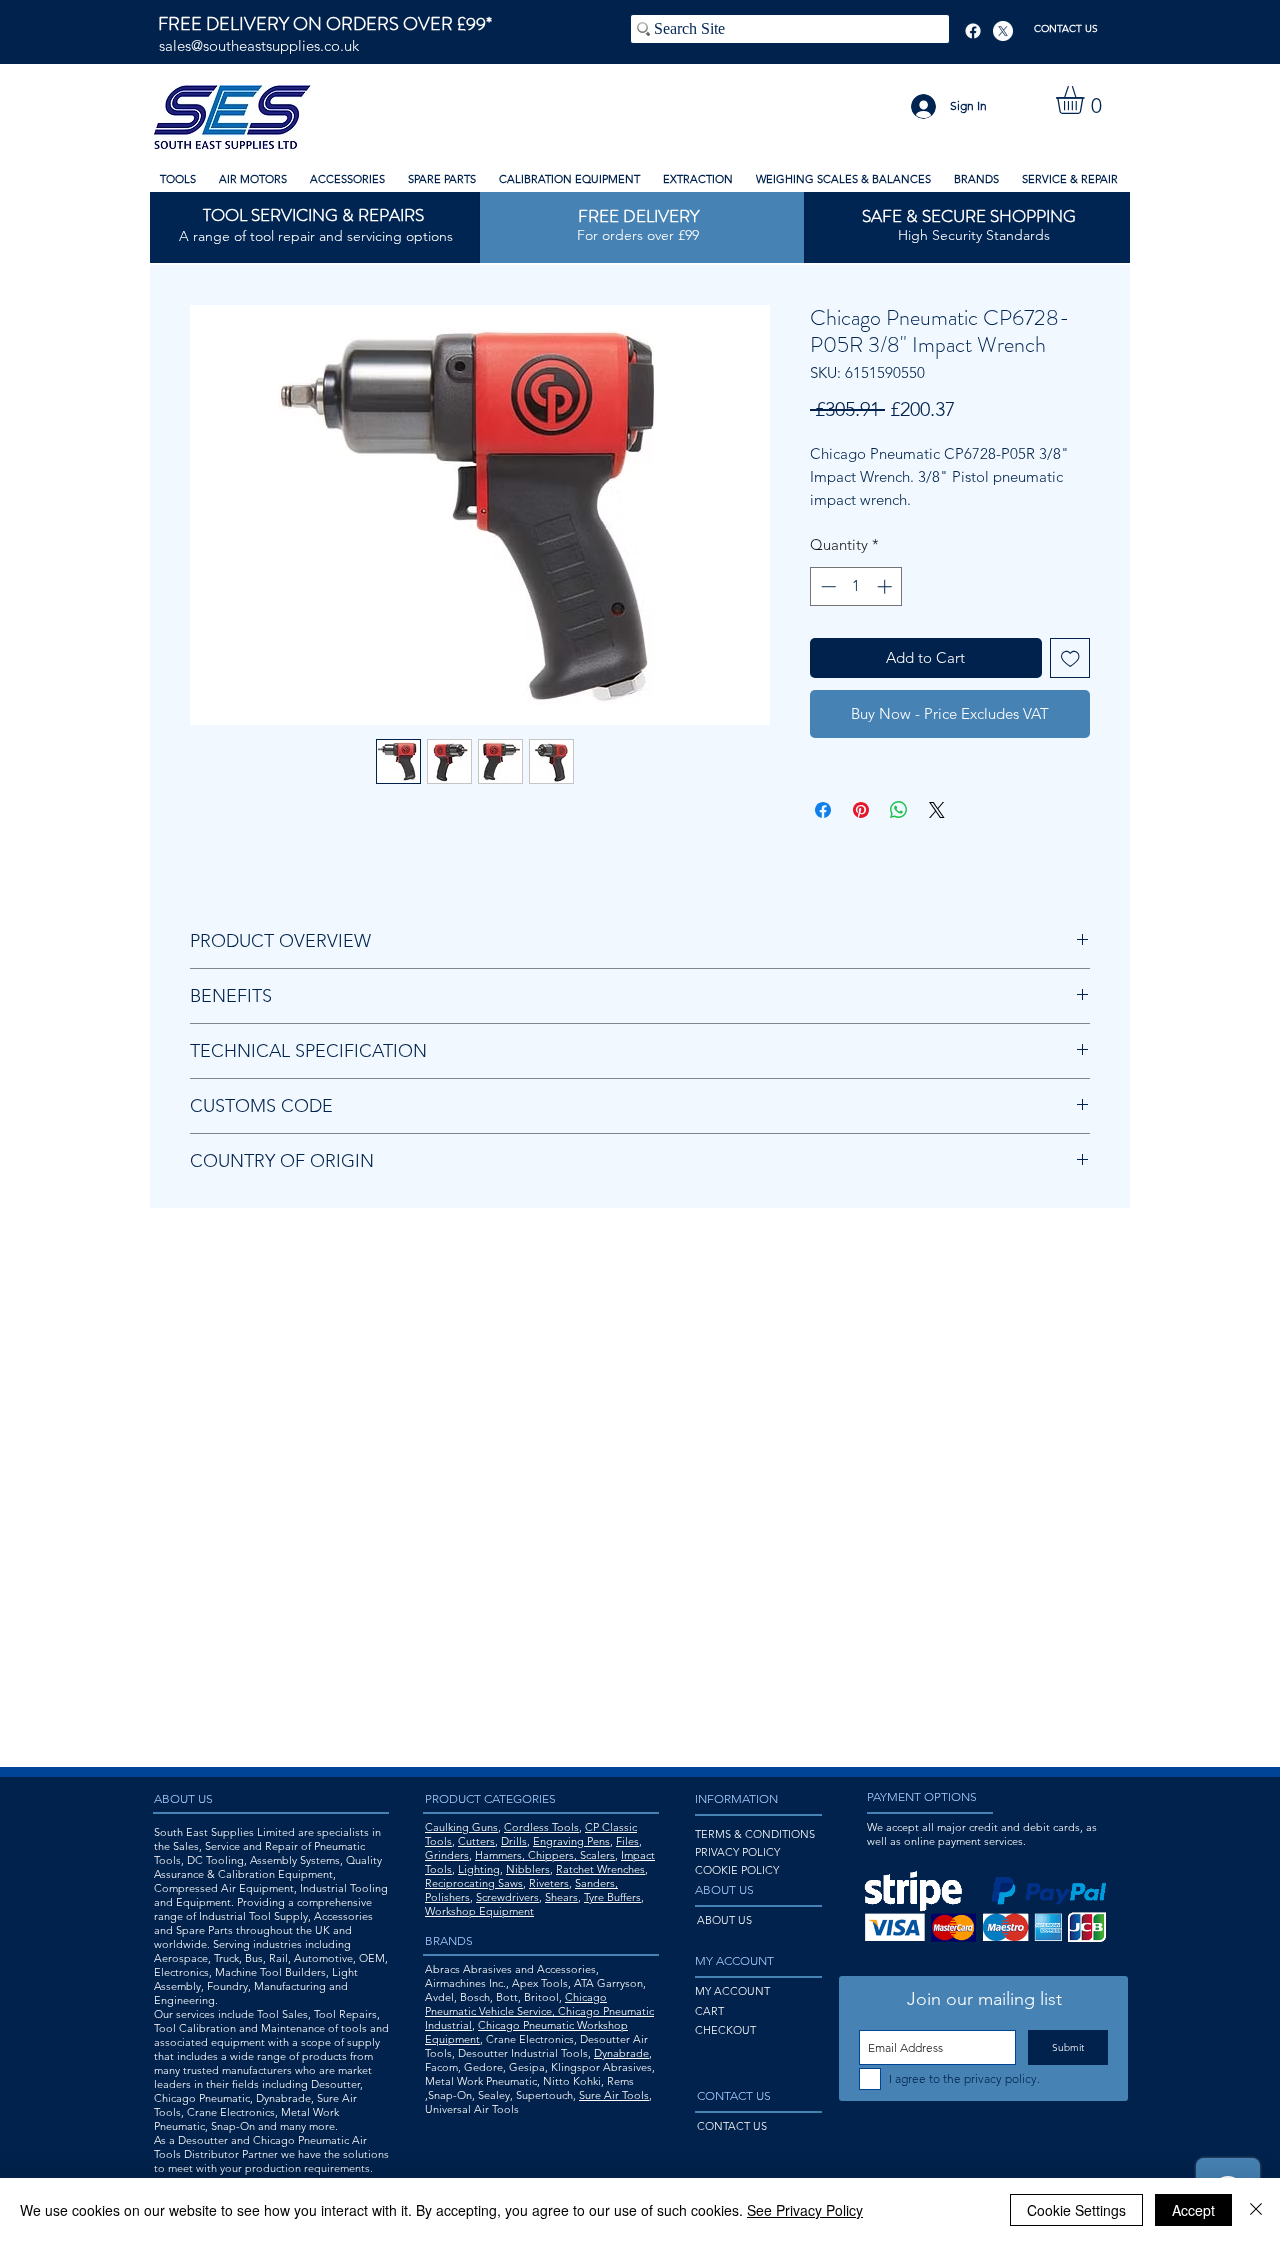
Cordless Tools (541, 1827)
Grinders (447, 1855)
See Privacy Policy (805, 2210)
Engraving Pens (571, 1841)
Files (627, 1841)
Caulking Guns (461, 1827)
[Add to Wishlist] (1070, 658)
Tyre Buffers (612, 1897)
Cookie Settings (1076, 2210)
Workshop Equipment (479, 1911)
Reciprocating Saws (474, 1883)
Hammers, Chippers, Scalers (545, 1855)
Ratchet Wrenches (600, 1869)
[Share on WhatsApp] (899, 810)
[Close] (1256, 2210)
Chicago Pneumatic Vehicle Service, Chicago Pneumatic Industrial (539, 2011)
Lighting (479, 1869)
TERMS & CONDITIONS (755, 1834)
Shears (561, 1897)
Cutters (476, 1841)
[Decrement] (826, 586)
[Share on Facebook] (823, 810)
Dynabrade (621, 2053)
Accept (1193, 2210)
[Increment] (886, 586)
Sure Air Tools (614, 2095)
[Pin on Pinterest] (861, 810)
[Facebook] (973, 31)
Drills (514, 1841)
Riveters (549, 1883)
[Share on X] (937, 810)
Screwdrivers (507, 1897)
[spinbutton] (856, 586)
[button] (1086, 100)
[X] (1003, 31)
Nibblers (528, 1869)
